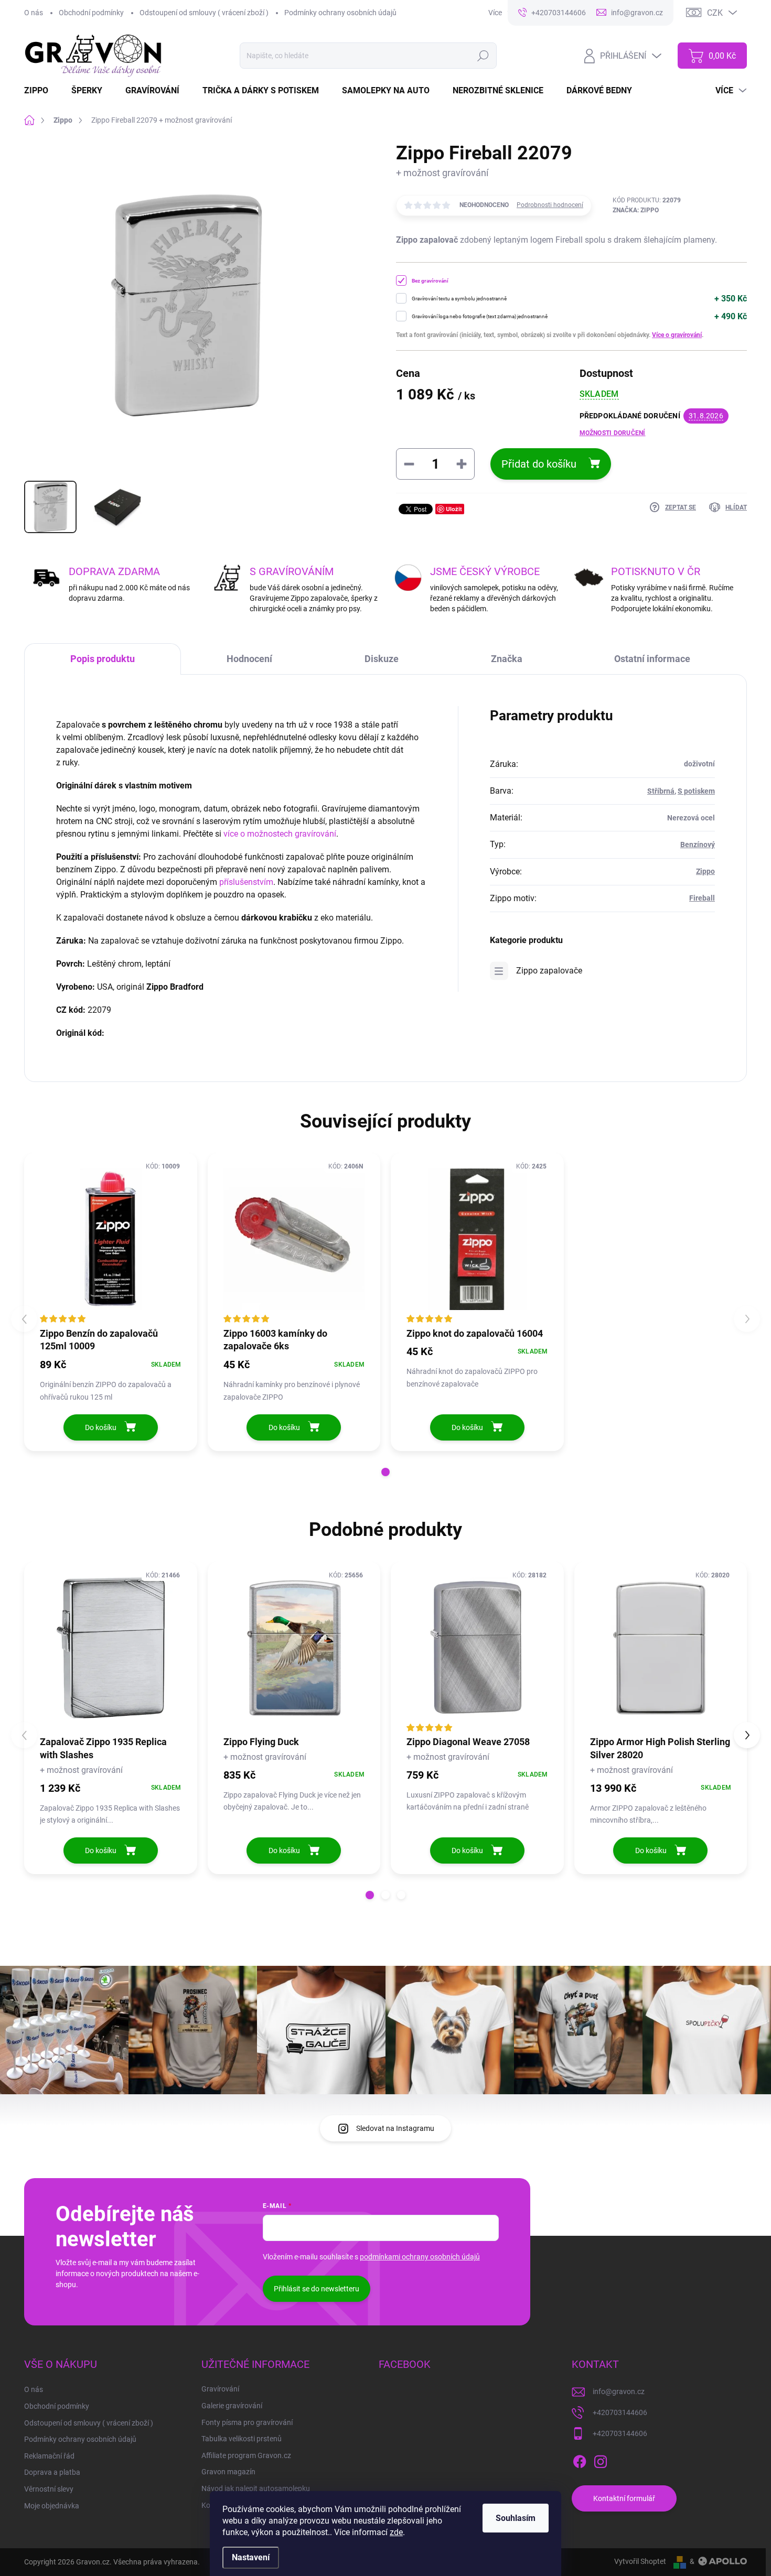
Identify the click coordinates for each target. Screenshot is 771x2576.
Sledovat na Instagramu (395, 2128)
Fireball (702, 898)
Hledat (483, 56)
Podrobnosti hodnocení (550, 205)
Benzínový (698, 845)
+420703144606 (620, 2412)
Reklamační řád (49, 2456)
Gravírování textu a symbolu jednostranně (459, 299)
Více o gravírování (677, 335)
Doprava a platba (52, 2472)
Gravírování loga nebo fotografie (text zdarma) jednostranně (480, 316)
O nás (34, 13)
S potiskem (696, 791)
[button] (385, 1472)
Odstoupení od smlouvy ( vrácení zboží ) (204, 13)
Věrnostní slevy (49, 2489)
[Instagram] (601, 2460)
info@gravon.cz (619, 2391)
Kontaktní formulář (624, 2498)
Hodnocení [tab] (249, 659)
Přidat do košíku (539, 464)
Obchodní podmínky (91, 13)
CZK (715, 13)
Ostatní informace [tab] (652, 659)
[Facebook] (580, 2460)
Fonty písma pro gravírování (247, 2422)
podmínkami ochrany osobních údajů (420, 2257)
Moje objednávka (52, 2506)
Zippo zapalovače (549, 971)
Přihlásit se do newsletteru (317, 2289)
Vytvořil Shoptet (640, 2561)
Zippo (705, 871)
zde (396, 2532)
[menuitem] (42, 91)
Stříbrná (661, 791)
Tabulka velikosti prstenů (242, 2439)
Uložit (454, 509)
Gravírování (220, 2389)
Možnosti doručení (613, 433)
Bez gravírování (430, 281)
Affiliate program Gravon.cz (246, 2455)
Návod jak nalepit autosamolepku (256, 2488)
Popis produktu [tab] (103, 659)
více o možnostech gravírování (280, 834)
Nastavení (251, 2557)
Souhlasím (516, 2518)
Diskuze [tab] (382, 659)
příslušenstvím (246, 882)
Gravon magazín (228, 2472)
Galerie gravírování (232, 2406)
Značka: (636, 210)
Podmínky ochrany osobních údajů (340, 13)
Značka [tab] (507, 659)
